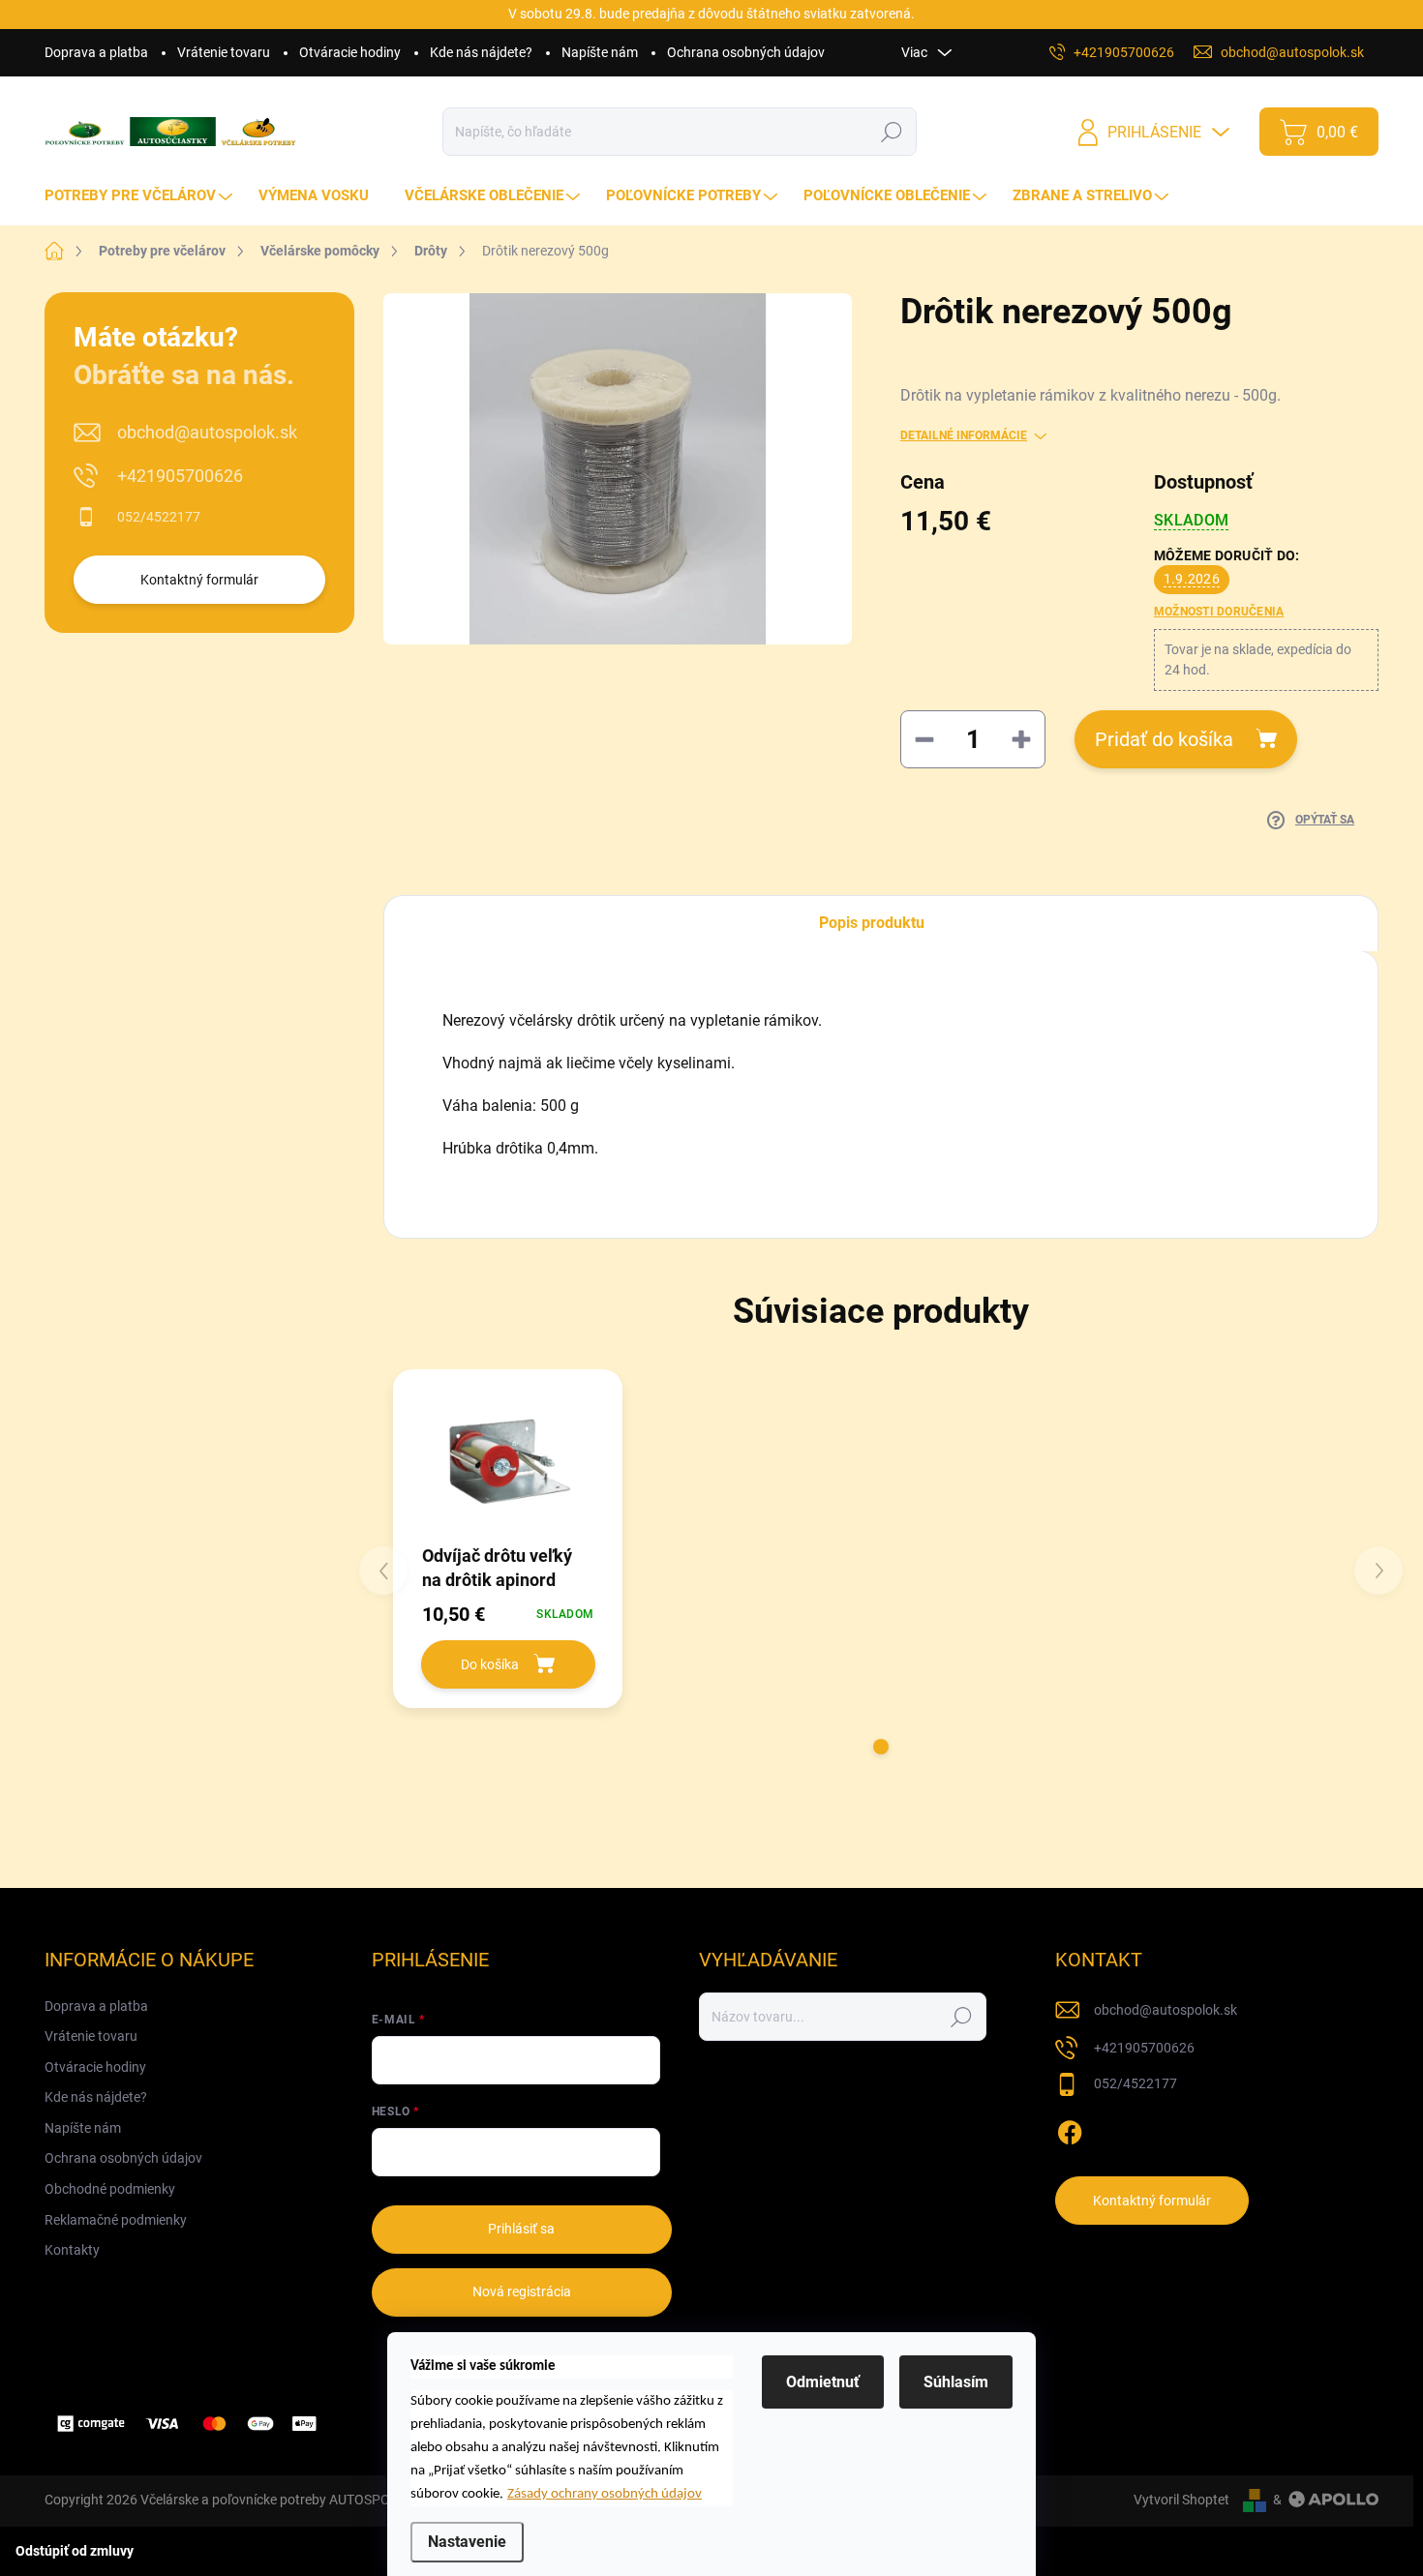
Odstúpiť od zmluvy (75, 2551)
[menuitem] (141, 196)
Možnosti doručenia (1219, 612)
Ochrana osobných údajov (746, 52)
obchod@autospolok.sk (207, 432)
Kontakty (72, 2250)
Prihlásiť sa (521, 2229)
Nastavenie (467, 2542)
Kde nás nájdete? (481, 52)
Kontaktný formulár (199, 580)
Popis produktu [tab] (872, 923)
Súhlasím (956, 2382)
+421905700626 (180, 476)
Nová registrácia (522, 2291)
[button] (881, 1747)
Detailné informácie (964, 435)
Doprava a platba (96, 52)
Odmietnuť (823, 2382)
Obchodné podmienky (110, 2189)
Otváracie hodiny (350, 52)
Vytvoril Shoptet (1181, 2500)
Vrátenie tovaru (224, 52)
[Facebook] (1070, 2130)
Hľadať (892, 132)
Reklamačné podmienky (116, 2220)
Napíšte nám (600, 52)
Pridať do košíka (1164, 739)
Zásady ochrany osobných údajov (605, 2494)
